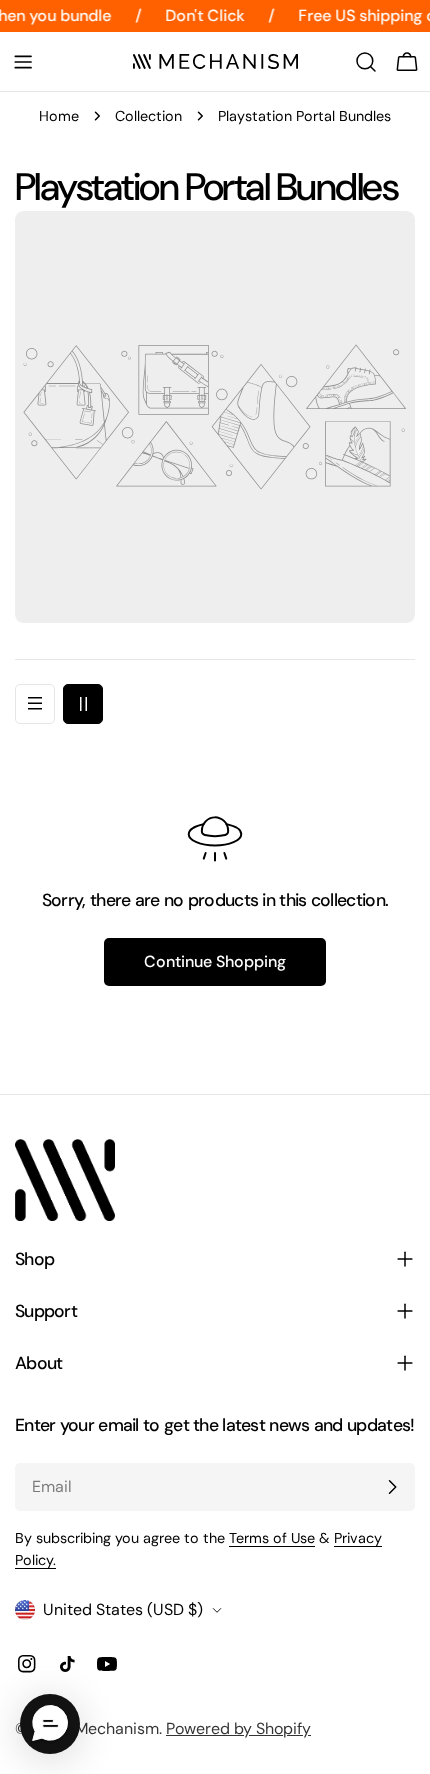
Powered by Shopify (238, 1728)
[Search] (366, 62)
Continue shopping (215, 961)
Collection (148, 116)
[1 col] (35, 704)
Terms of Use (272, 1538)
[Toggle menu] (23, 62)
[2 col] (83, 704)
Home (59, 116)
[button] (50, 1724)
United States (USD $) (123, 1609)
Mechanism (117, 1728)
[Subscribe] (392, 1487)
